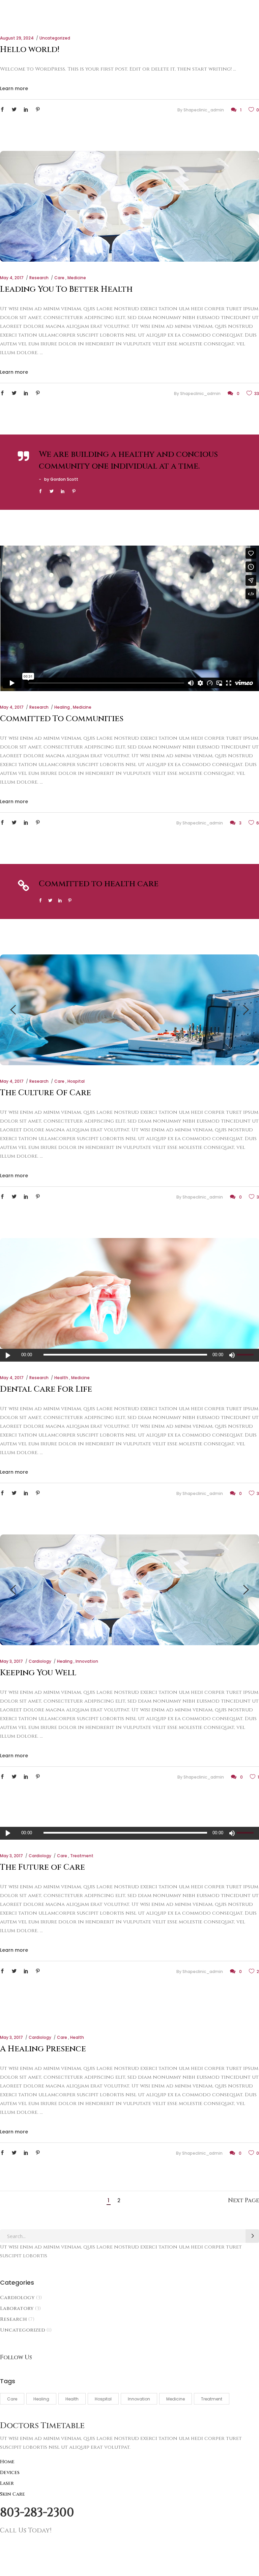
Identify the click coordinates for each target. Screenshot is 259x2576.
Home (7, 2462)
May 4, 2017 (12, 278)
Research (39, 278)
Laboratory (17, 2308)
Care (59, 278)
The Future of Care (42, 1867)
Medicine (77, 278)
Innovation (87, 1661)
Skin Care (12, 2494)
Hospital (76, 1081)
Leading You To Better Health (66, 289)
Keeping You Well (38, 1673)
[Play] (8, 1355)
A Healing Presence (43, 2049)
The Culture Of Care (46, 1093)
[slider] (246, 1355)
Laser (7, 2483)
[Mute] (232, 1355)
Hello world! (30, 50)
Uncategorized (55, 38)
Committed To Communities (62, 719)
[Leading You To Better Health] (129, 206)
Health (61, 1378)
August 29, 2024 (17, 38)
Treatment (82, 1856)
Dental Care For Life (46, 1389)
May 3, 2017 (11, 1661)
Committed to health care (99, 884)
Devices (10, 2473)
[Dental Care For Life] (129, 1293)
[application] (129, 1355)
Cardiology (40, 1661)
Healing (62, 707)
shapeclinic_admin (204, 110)
